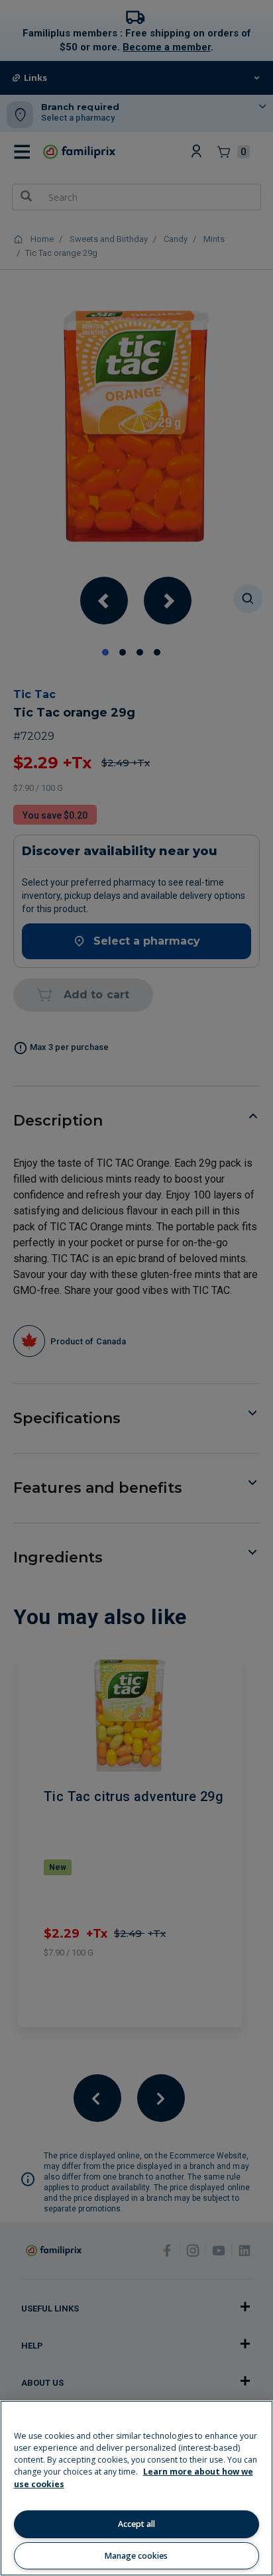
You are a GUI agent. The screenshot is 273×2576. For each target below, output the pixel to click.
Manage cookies (136, 2556)
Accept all (136, 2524)
